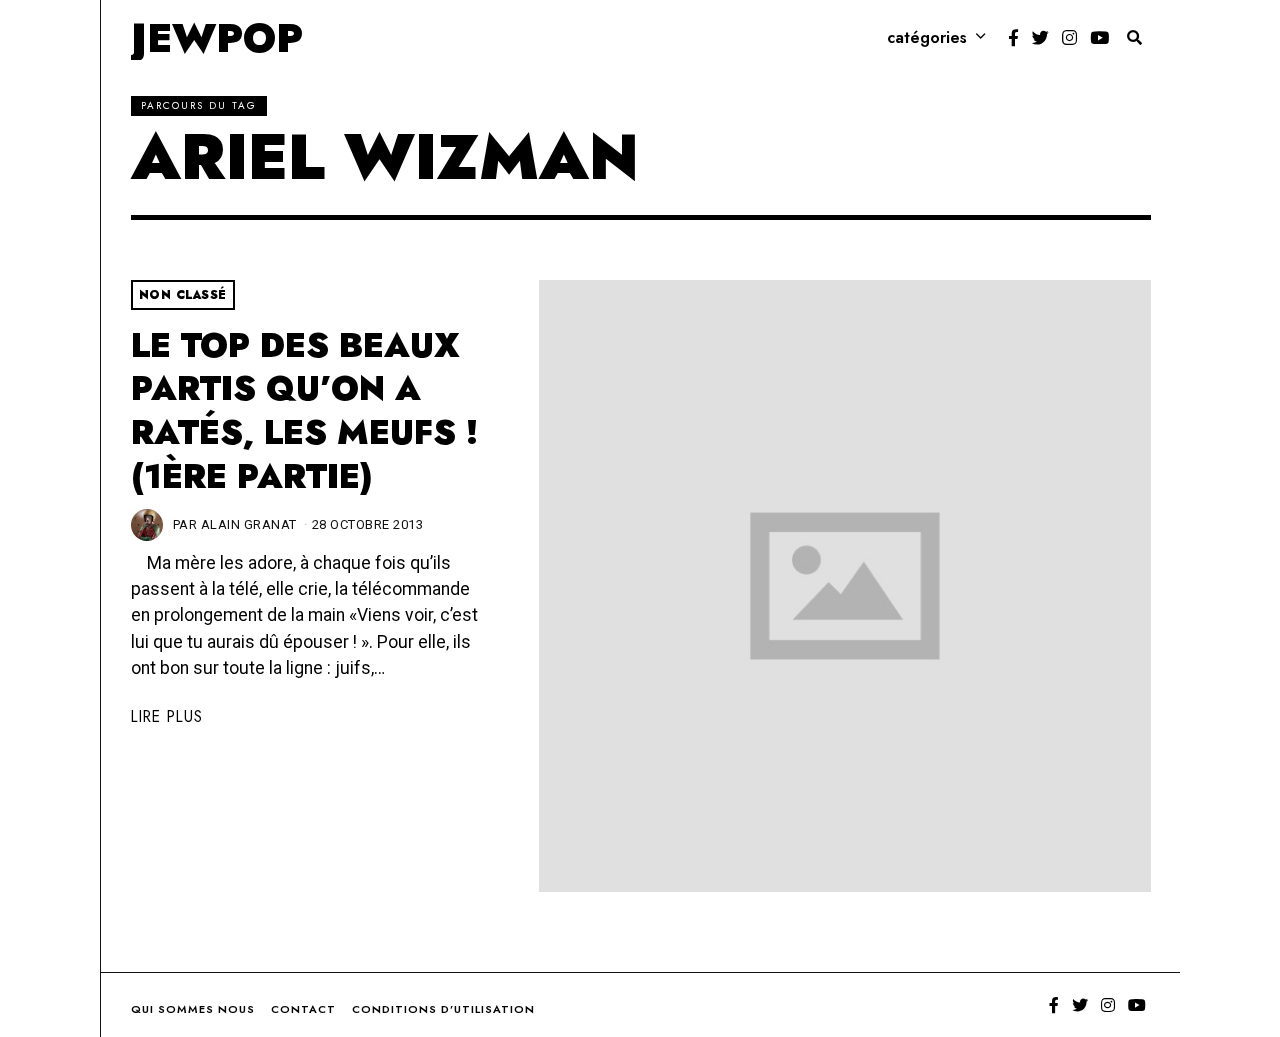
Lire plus (167, 716)
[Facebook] (1013, 38)
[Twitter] (1040, 38)
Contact (303, 1009)
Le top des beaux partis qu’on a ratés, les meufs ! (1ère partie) (304, 411)
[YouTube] (1099, 38)
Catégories (927, 37)
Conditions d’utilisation (443, 1009)
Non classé (183, 295)
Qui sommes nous (193, 1009)
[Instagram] (1069, 38)
